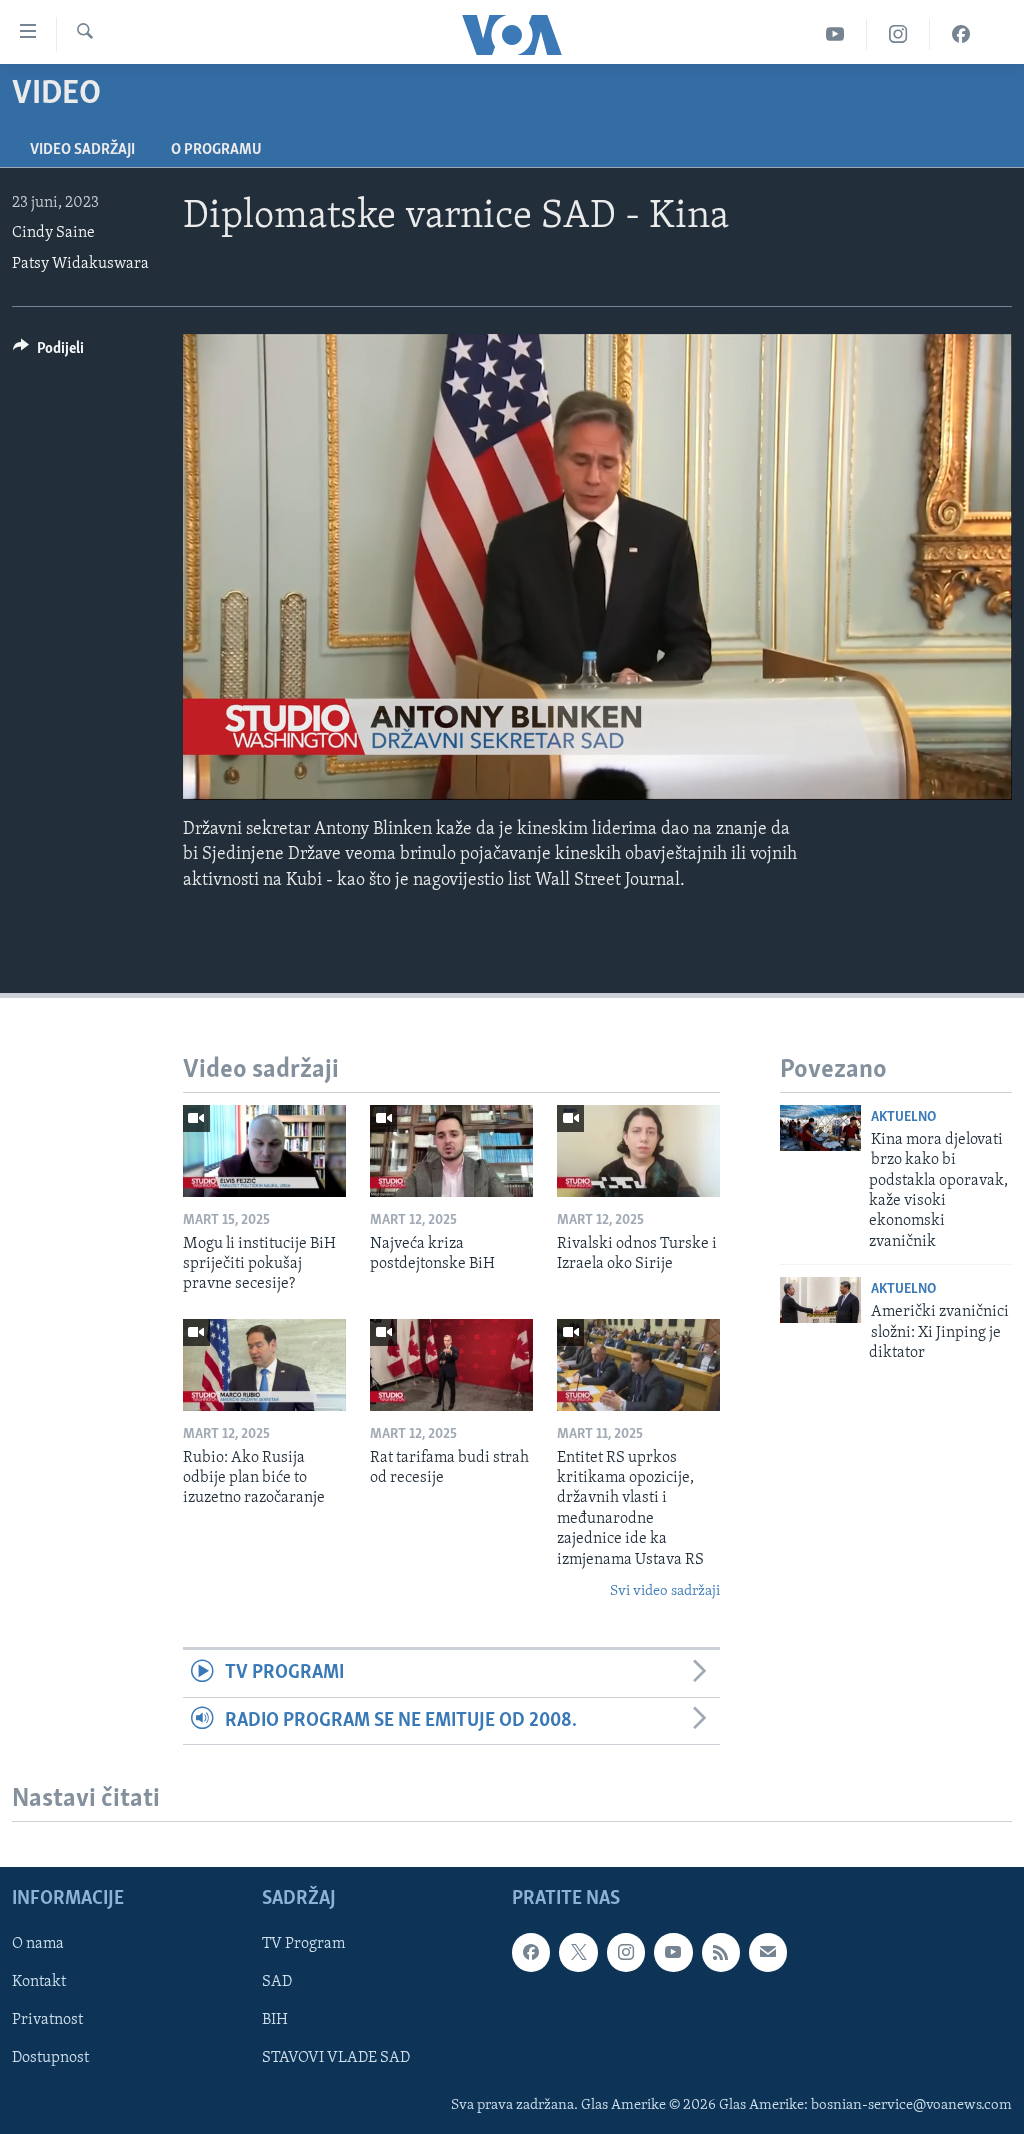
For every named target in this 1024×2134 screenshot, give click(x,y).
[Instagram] (898, 34)
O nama (38, 1944)
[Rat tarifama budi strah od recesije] (451, 1365)
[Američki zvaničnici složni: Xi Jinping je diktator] (820, 1300)
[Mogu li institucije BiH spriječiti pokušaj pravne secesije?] (264, 1151)
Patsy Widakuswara (80, 264)
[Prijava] (768, 1952)
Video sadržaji (82, 150)
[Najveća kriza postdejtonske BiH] (451, 1151)
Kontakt (39, 1982)
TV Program (303, 1944)
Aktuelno (903, 1117)
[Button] (48, 353)
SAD (277, 1982)
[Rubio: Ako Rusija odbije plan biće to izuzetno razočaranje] (264, 1365)
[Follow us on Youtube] (673, 1952)
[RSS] (721, 1952)
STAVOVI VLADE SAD (336, 2058)
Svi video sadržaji (665, 1591)
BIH (275, 2020)
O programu (216, 150)
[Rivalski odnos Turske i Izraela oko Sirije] (638, 1151)
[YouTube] (835, 34)
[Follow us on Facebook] (531, 1952)
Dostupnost (50, 2058)
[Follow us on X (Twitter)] (578, 1952)
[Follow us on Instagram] (626, 1952)
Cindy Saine (53, 233)
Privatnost (47, 2020)
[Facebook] (961, 34)
